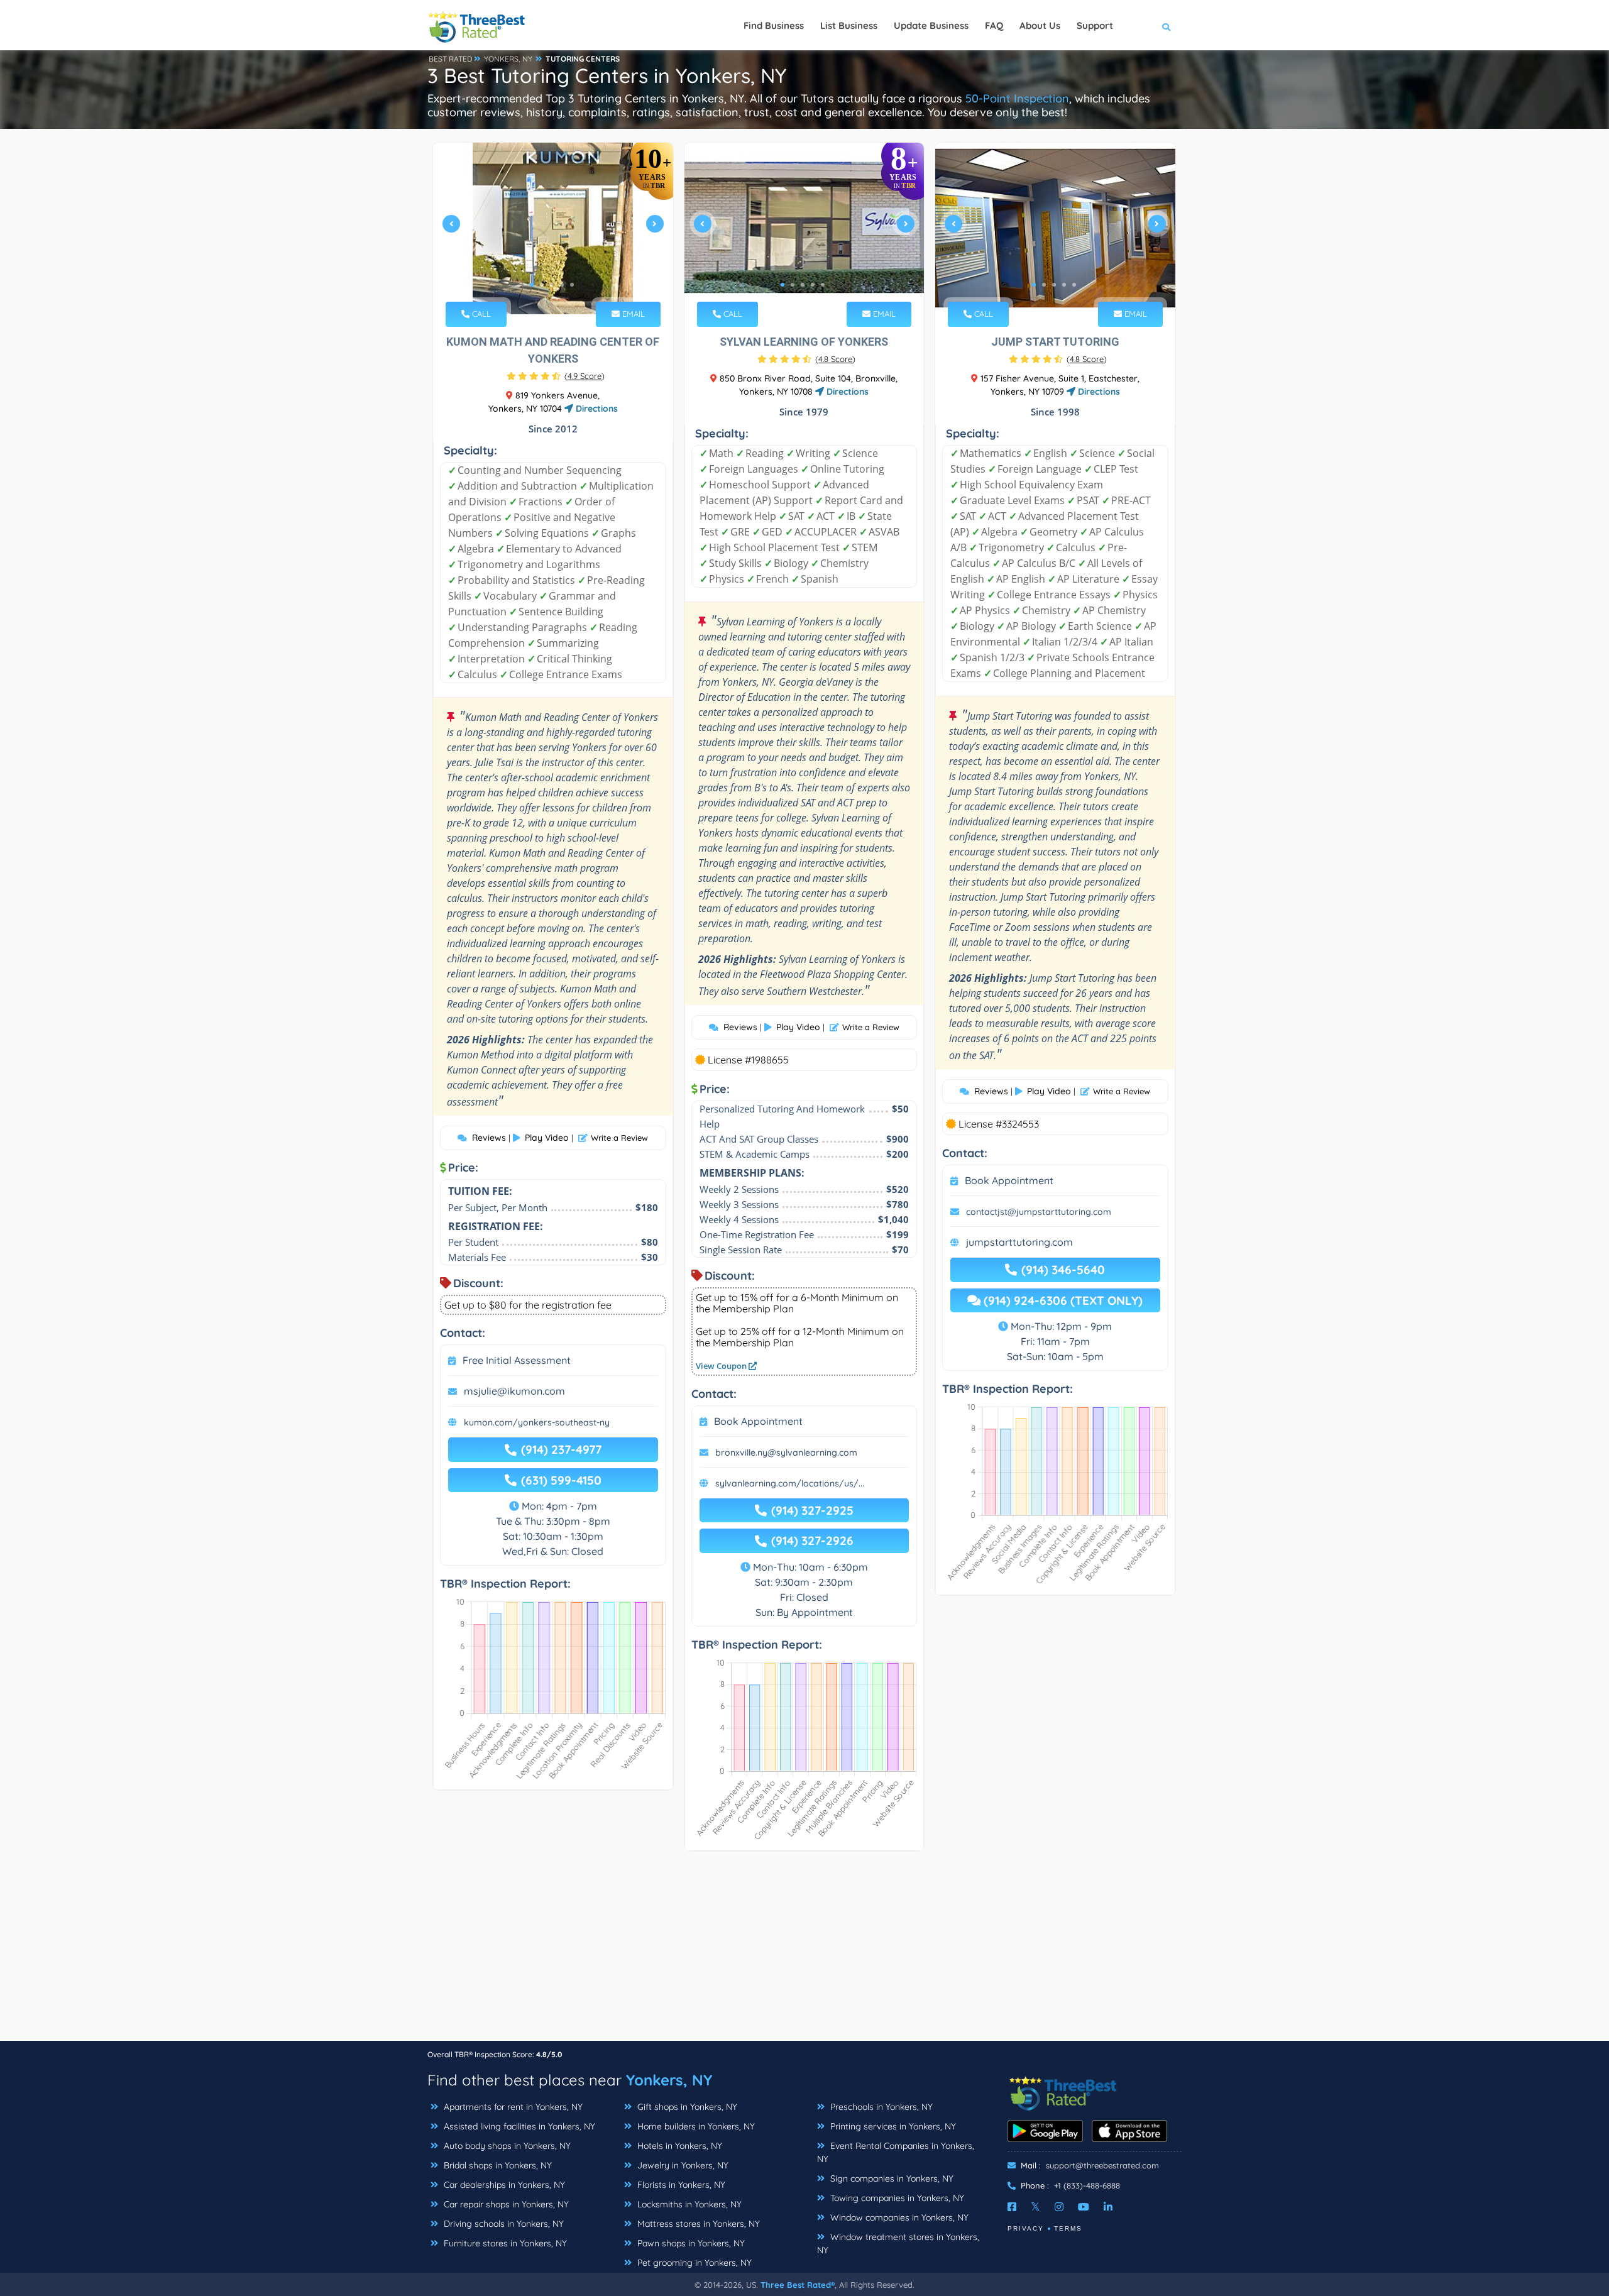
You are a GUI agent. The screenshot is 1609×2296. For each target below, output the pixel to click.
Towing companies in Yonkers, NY (896, 2198)
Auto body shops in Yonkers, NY (506, 2146)
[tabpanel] (553, 228)
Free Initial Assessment (517, 1360)
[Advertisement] (804, 1952)
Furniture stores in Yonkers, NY (504, 2243)
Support (1095, 25)
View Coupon (722, 1366)
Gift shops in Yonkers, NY (686, 2107)
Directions (596, 409)
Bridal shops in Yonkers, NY (497, 2165)
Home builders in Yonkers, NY (695, 2126)
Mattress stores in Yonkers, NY (697, 2224)
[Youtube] (1084, 2207)
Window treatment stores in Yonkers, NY (898, 2244)
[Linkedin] (1108, 2207)
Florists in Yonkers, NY (680, 2185)
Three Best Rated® (798, 2285)
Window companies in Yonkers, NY (898, 2217)
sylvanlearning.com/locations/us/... (790, 1483)
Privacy (1026, 2228)
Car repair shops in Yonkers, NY (505, 2204)
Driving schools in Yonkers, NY (502, 2224)
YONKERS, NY (508, 59)
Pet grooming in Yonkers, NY (693, 2263)
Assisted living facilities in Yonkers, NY (518, 2126)
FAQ (994, 25)
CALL (480, 314)
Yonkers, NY (669, 2080)
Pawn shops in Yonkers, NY (690, 2243)
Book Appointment (758, 1421)
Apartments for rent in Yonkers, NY (512, 2107)
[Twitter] (1035, 2207)
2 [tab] (542, 285)
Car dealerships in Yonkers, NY (503, 2185)
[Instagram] (1059, 2207)
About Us (1040, 25)
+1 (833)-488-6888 (1087, 2185)
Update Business (931, 25)
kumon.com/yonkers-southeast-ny (537, 1422)
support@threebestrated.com (1102, 2165)
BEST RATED (451, 59)
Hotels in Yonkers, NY (678, 2146)
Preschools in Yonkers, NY (880, 2107)
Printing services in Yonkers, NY (892, 2126)
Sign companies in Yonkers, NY (891, 2178)
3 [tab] (552, 285)
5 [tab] (572, 285)
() (585, 376)
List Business (849, 25)
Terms (1068, 2228)
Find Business (774, 25)
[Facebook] (1012, 2207)
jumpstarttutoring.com (1019, 1242)
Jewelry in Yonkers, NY (682, 2165)
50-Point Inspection (1017, 98)
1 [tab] (532, 285)
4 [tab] (562, 285)
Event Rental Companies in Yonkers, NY (896, 2152)
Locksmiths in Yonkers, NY (688, 2204)
